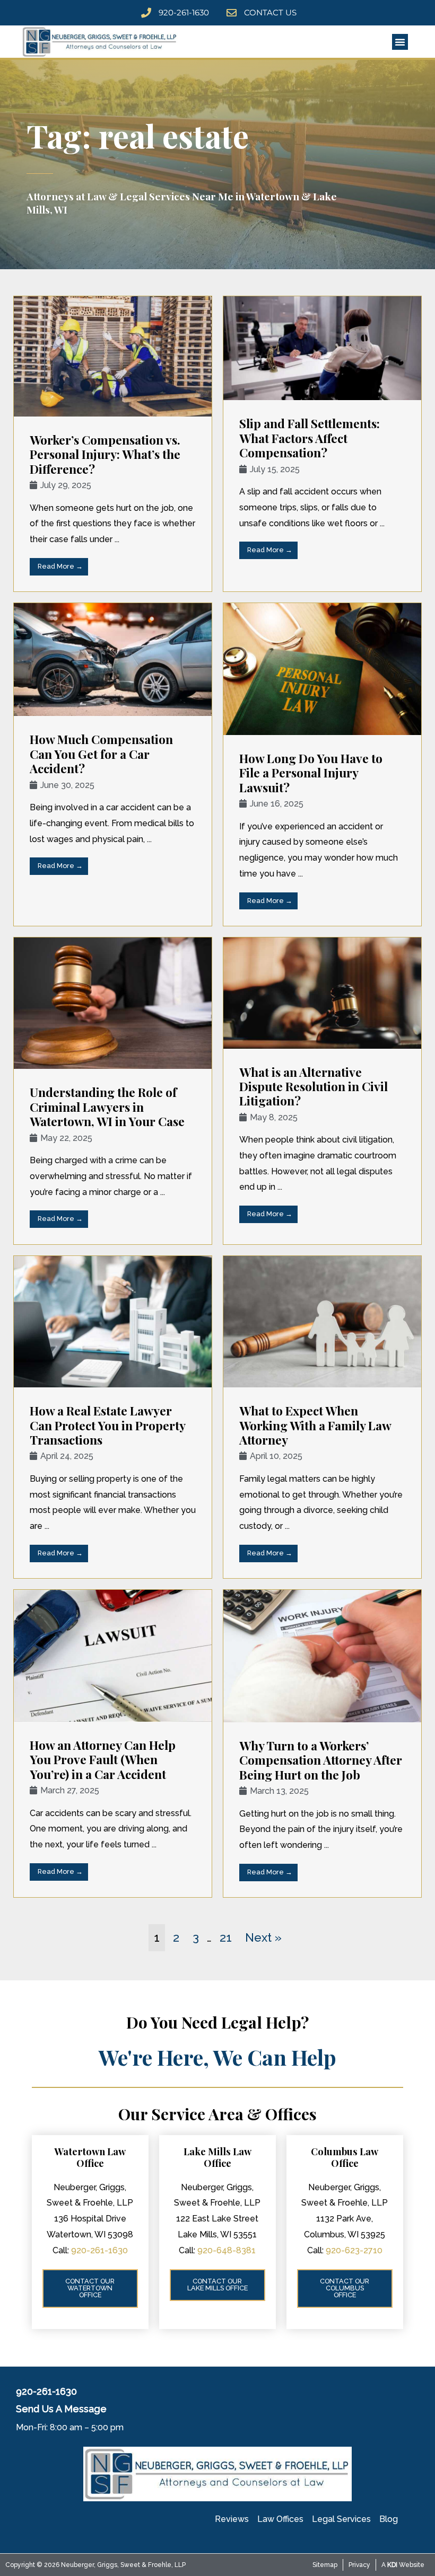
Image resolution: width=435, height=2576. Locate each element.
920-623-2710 (354, 2250)
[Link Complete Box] (113, 444)
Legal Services (341, 2519)
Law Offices (280, 2519)
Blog (389, 2519)
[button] (400, 42)
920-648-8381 (227, 2250)
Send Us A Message (61, 2409)
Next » (263, 1937)
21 (226, 1937)
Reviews (232, 2519)
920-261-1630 (99, 2250)
